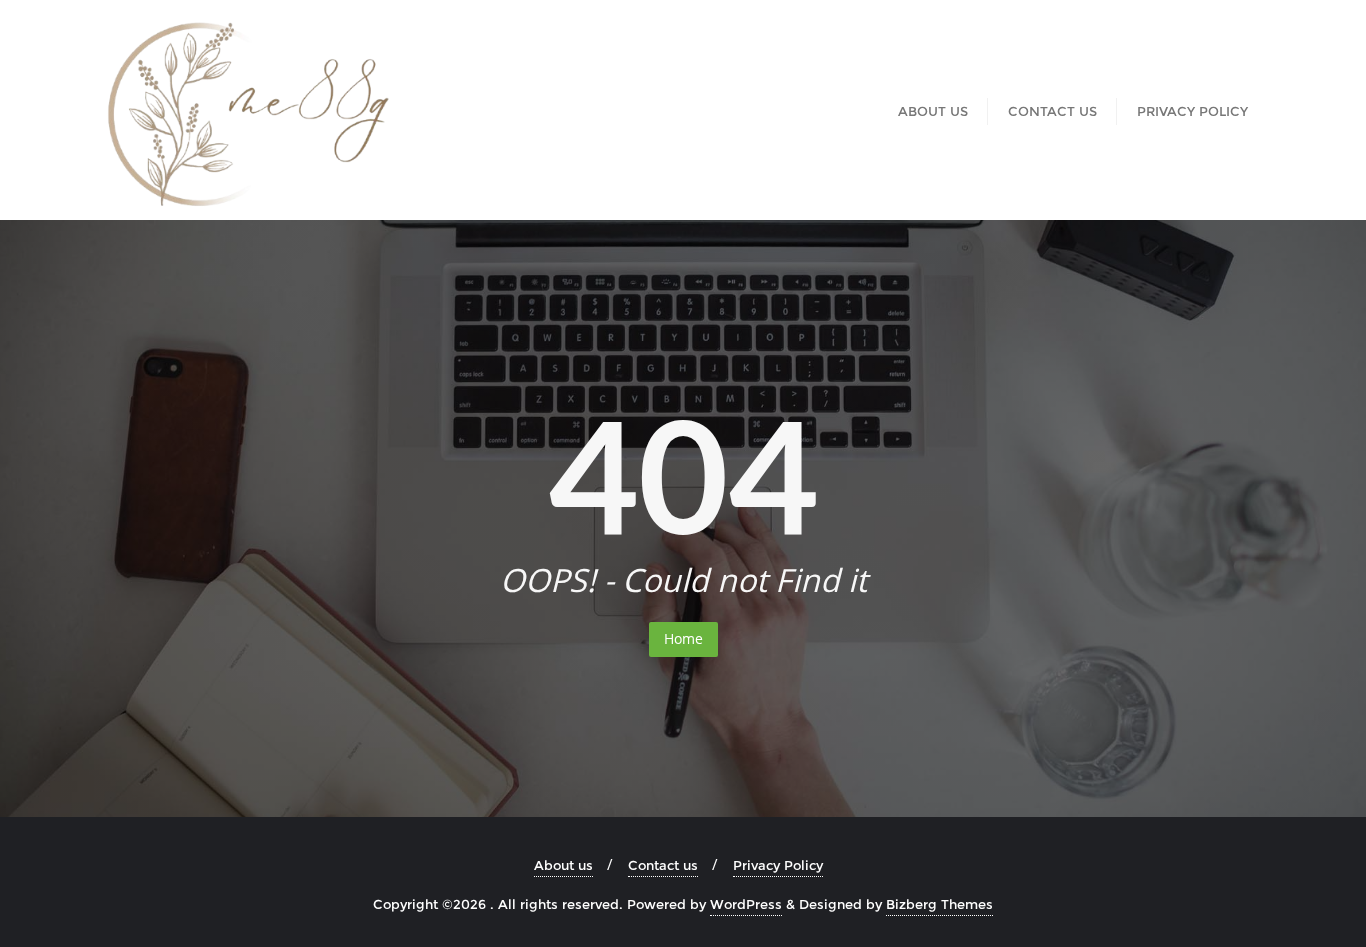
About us (563, 865)
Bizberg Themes (939, 904)
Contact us (663, 865)
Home (683, 638)
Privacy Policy (778, 865)
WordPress (746, 904)
